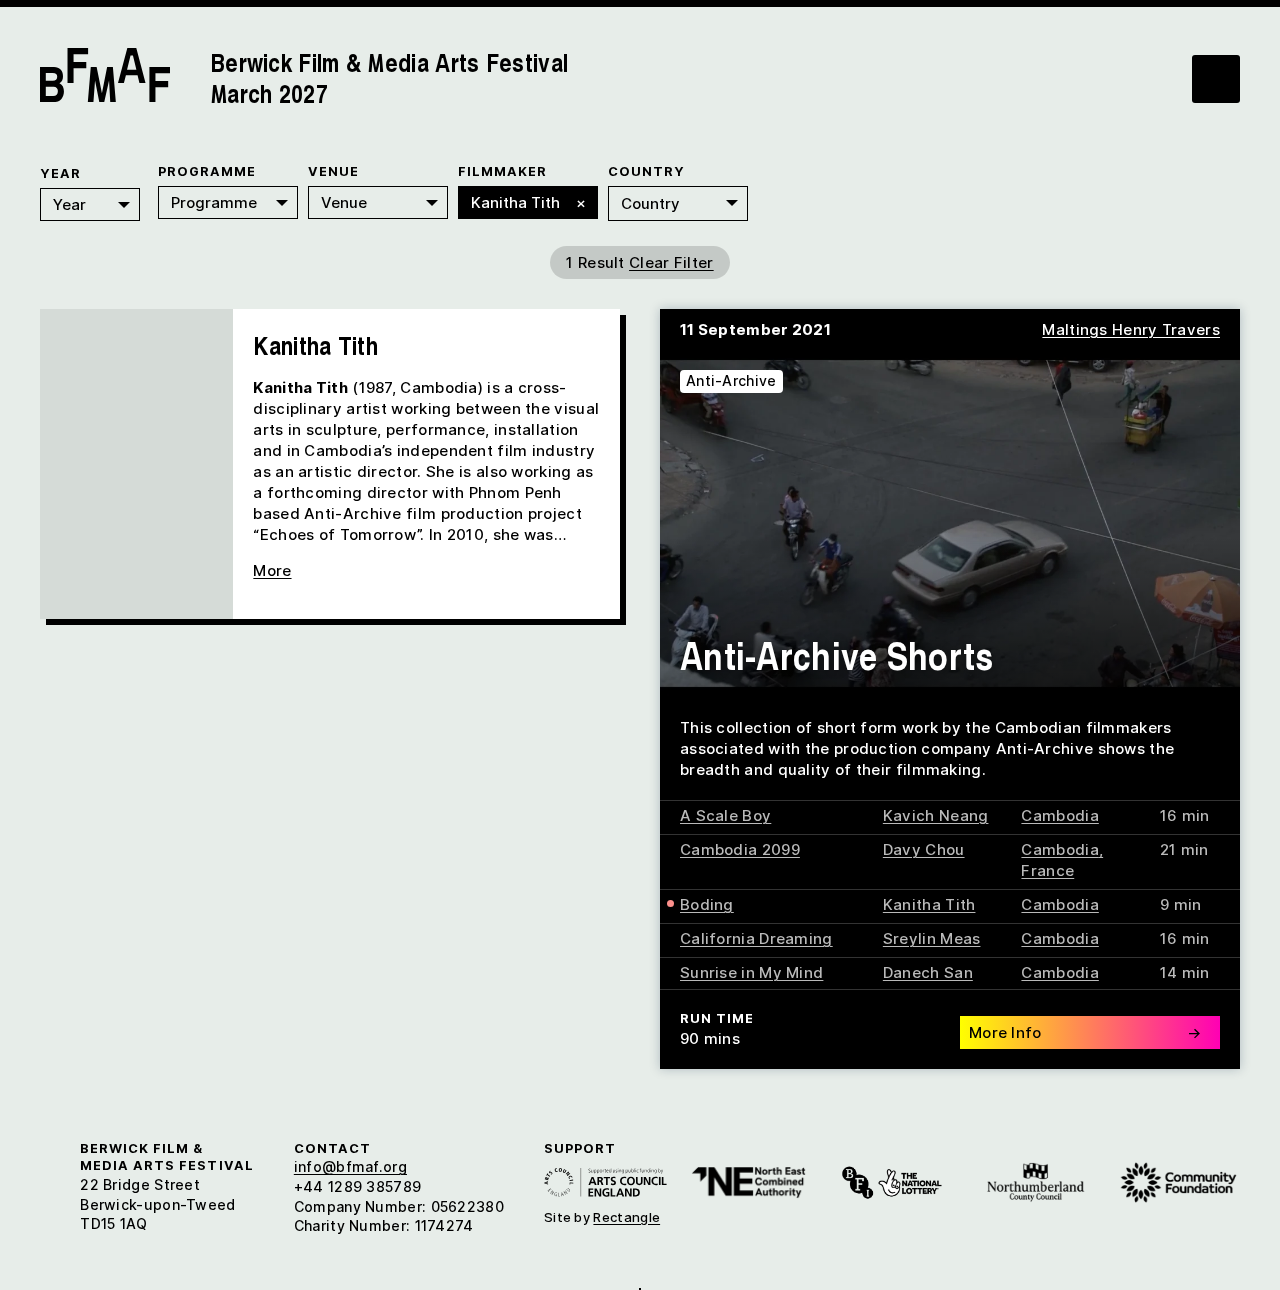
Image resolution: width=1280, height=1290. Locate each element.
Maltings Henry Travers (1131, 329)
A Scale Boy (725, 815)
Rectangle (626, 1217)
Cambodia (1059, 815)
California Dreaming (756, 938)
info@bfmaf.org (350, 1166)
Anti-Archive (731, 380)
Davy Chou (924, 849)
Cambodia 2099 (740, 849)
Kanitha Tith (929, 904)
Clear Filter (671, 262)
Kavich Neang (936, 815)
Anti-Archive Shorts (837, 654)
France (1047, 870)
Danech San (928, 972)
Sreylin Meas (932, 938)
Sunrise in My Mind (751, 972)
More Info (1085, 1032)
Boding (707, 904)
